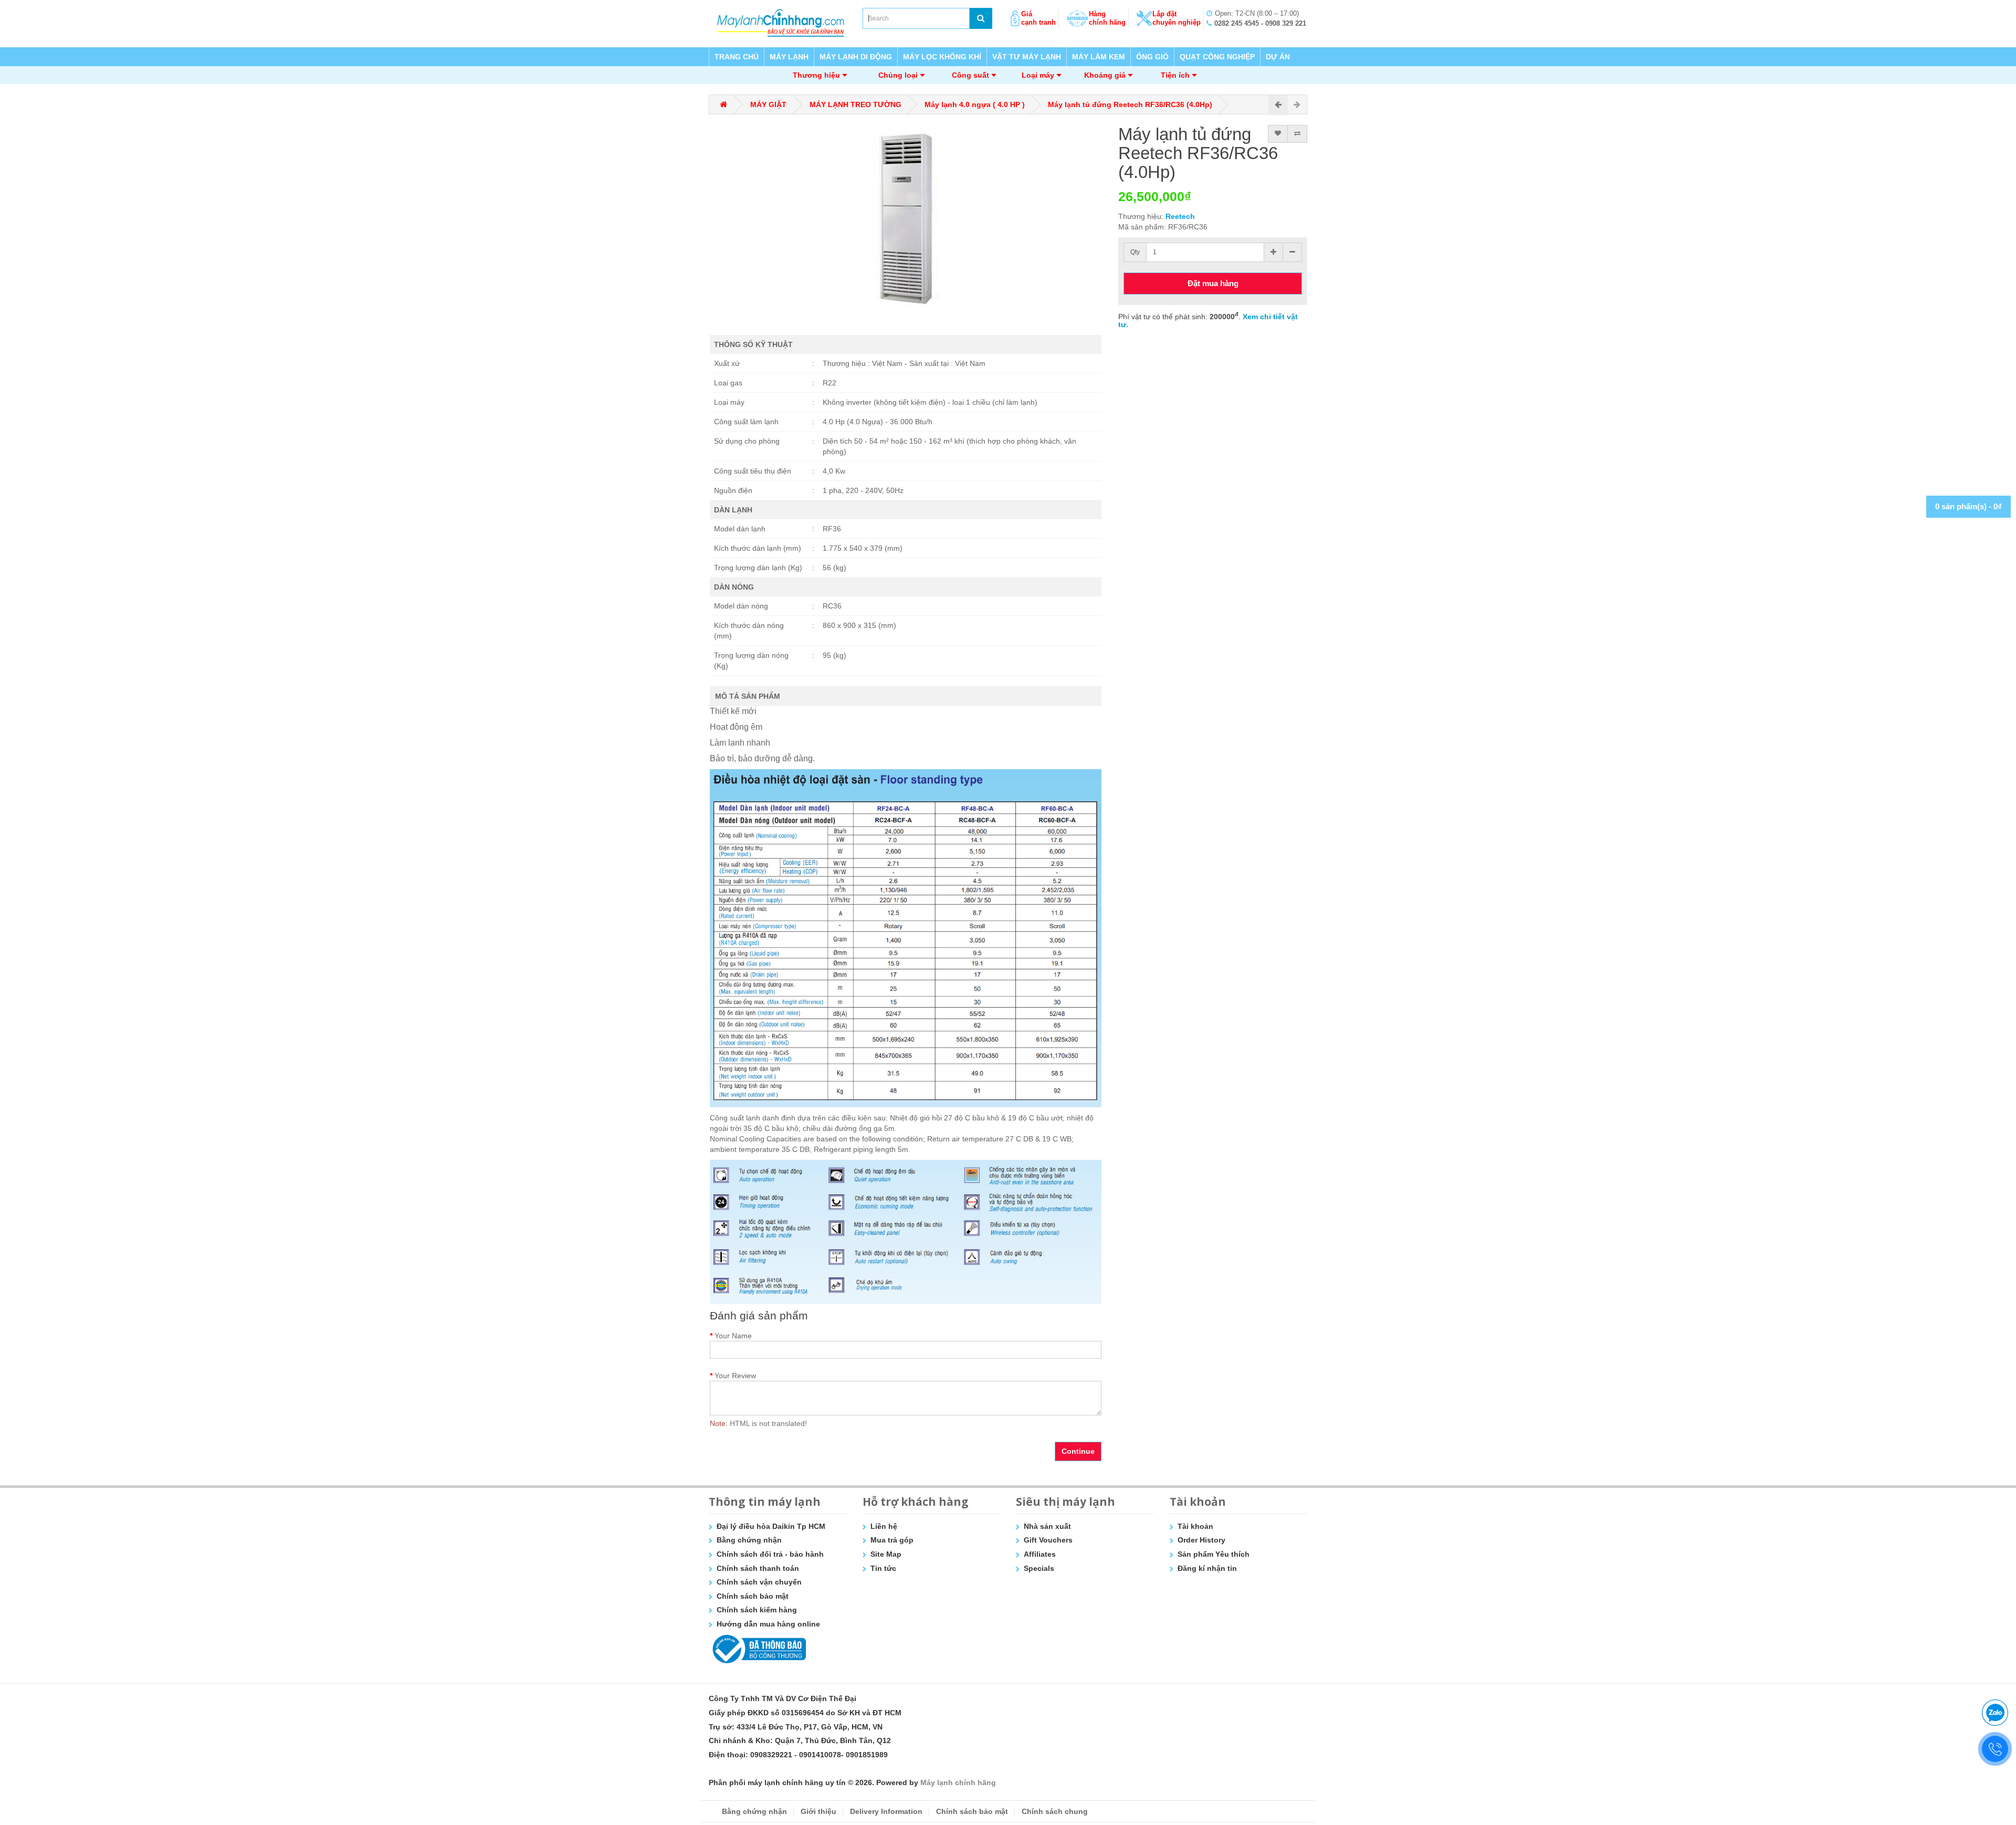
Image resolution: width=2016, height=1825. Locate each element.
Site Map (886, 1554)
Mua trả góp (892, 1540)
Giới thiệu (818, 1811)
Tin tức (883, 1568)
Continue (1078, 1451)
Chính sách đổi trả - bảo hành (770, 1554)
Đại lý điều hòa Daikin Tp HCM (771, 1526)
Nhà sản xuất (1047, 1526)
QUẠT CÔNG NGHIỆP (1217, 57)
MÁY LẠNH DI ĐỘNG (856, 57)
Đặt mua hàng (1213, 283)
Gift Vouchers (1048, 1540)
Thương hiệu (816, 75)
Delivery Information (886, 1811)
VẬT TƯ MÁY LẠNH (1027, 57)
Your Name (733, 1336)
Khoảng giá (1105, 75)
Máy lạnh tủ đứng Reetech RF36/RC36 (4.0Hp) (1130, 104)
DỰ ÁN (1278, 57)
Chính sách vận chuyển (759, 1582)
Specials (1039, 1568)
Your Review (735, 1376)
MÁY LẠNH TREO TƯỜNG (855, 104)
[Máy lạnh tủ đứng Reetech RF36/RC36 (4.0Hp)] (906, 219)
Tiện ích (1175, 75)
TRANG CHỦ (737, 57)
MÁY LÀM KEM (1099, 57)
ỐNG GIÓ (1152, 57)
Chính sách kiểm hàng (757, 1610)
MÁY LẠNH (789, 57)
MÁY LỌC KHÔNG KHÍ (942, 57)
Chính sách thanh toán (758, 1568)
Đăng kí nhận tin (1207, 1568)
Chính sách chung (1055, 1811)
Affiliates (1040, 1554)
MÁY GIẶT (768, 104)
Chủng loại (898, 75)
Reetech (1180, 216)
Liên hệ (884, 1526)
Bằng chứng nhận (749, 1540)
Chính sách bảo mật (753, 1596)
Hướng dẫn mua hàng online (768, 1624)
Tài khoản (1195, 1526)
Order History (1201, 1540)
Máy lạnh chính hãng (958, 1782)
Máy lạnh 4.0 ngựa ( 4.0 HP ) (975, 104)
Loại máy (1038, 75)
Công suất (970, 75)
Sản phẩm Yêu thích (1214, 1554)
